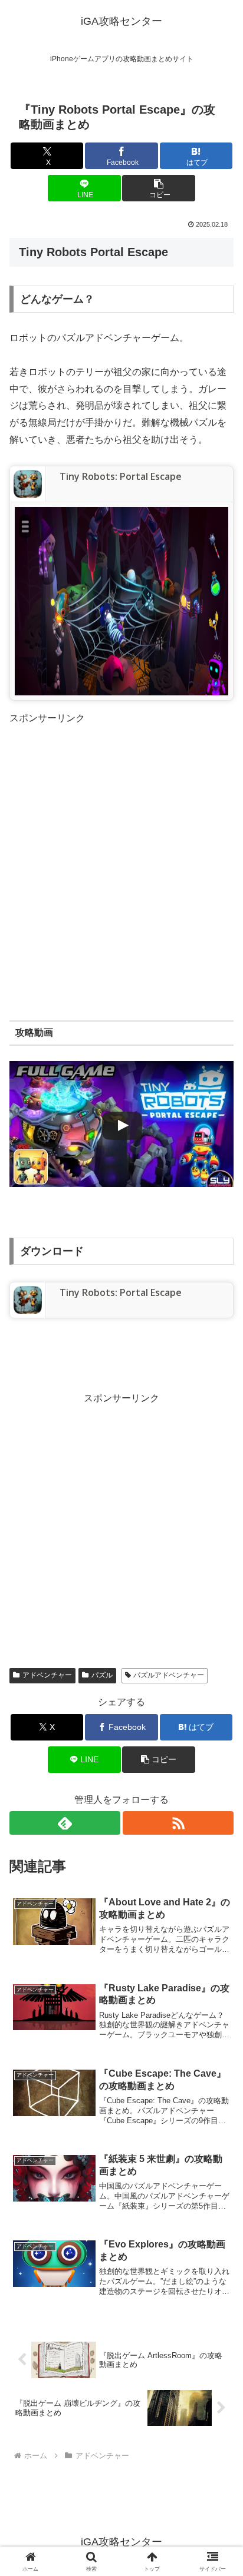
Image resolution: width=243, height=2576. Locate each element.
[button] (159, 188)
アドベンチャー (47, 1675)
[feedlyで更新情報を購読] (65, 1823)
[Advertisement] (121, 848)
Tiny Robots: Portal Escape (121, 476)
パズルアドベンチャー (169, 1675)
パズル (102, 1675)
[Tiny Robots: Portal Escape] (28, 483)
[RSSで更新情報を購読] (178, 1823)
